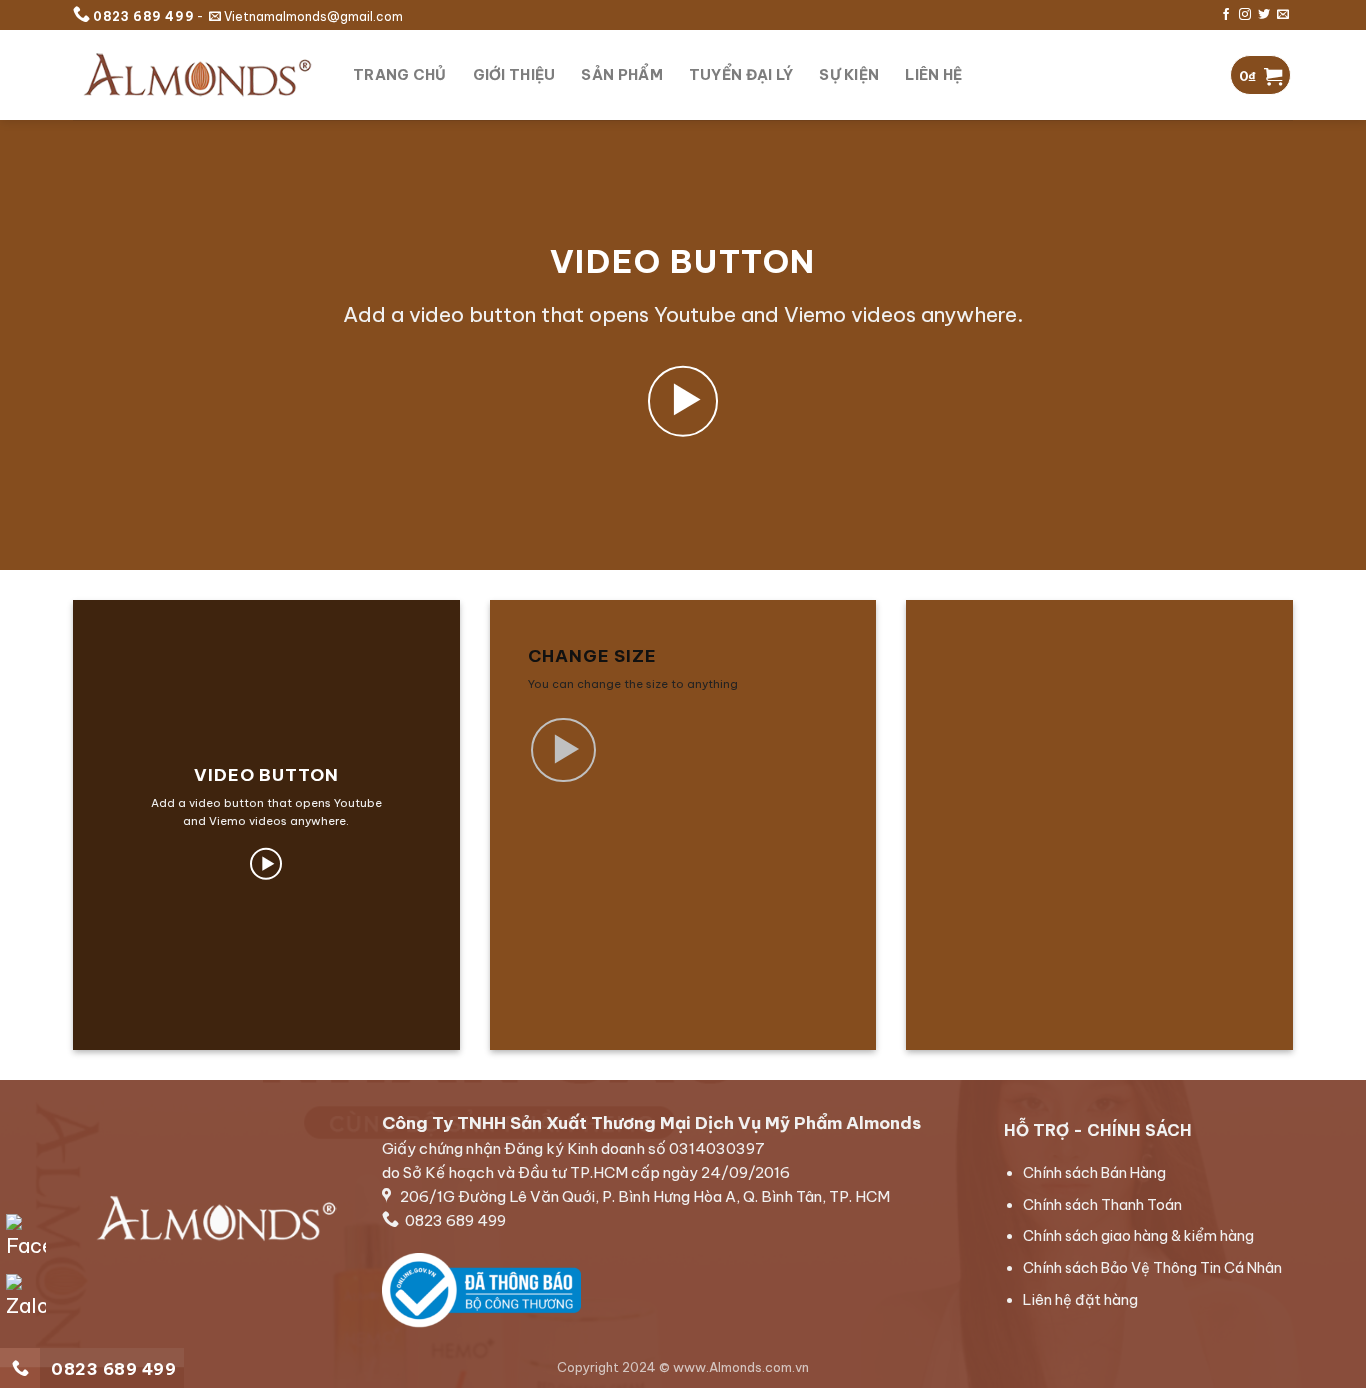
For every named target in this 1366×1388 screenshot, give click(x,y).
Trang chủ (400, 75)
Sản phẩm (621, 75)
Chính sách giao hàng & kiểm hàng (1137, 1236)
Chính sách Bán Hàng (1093, 1173)
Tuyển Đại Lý (741, 75)
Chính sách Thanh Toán (1101, 1204)
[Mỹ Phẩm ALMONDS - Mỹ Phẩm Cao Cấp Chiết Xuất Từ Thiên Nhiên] (198, 74)
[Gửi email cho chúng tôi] (1283, 15)
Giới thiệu (514, 75)
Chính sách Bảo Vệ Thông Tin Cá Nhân (1151, 1268)
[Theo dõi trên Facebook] (1226, 15)
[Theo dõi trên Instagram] (1245, 15)
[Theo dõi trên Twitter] (1264, 15)
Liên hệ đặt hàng (1079, 1299)
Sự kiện (849, 75)
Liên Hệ (933, 75)
